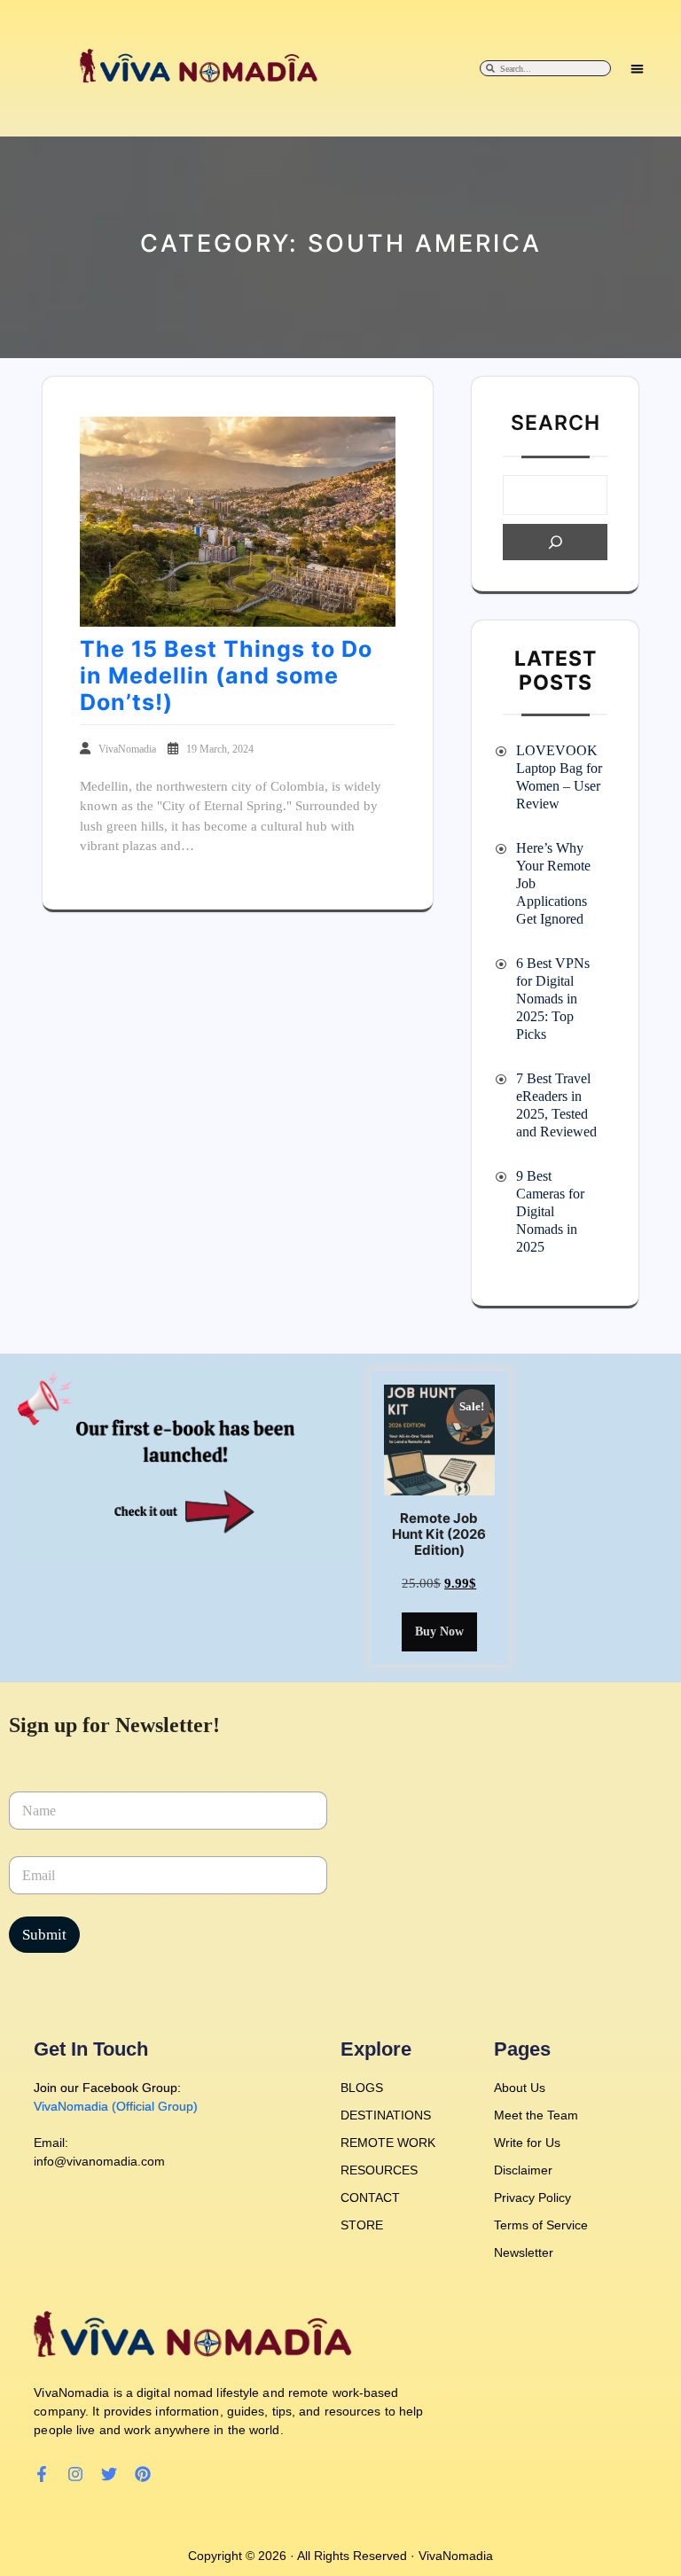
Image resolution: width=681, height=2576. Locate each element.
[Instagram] (75, 2474)
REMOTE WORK (388, 2143)
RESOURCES (379, 2170)
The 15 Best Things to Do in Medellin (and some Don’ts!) (226, 675)
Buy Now (439, 1631)
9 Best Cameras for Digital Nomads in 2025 (550, 1211)
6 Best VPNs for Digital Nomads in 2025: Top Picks (553, 999)
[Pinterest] (143, 2474)
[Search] (555, 542)
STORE (362, 2225)
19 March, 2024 (220, 749)
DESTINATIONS (386, 2115)
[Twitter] (109, 2474)
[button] (637, 69)
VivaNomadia (129, 749)
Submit (44, 1935)
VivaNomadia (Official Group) (116, 2106)
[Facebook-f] (42, 2474)
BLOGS (362, 2088)
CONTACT (370, 2197)
